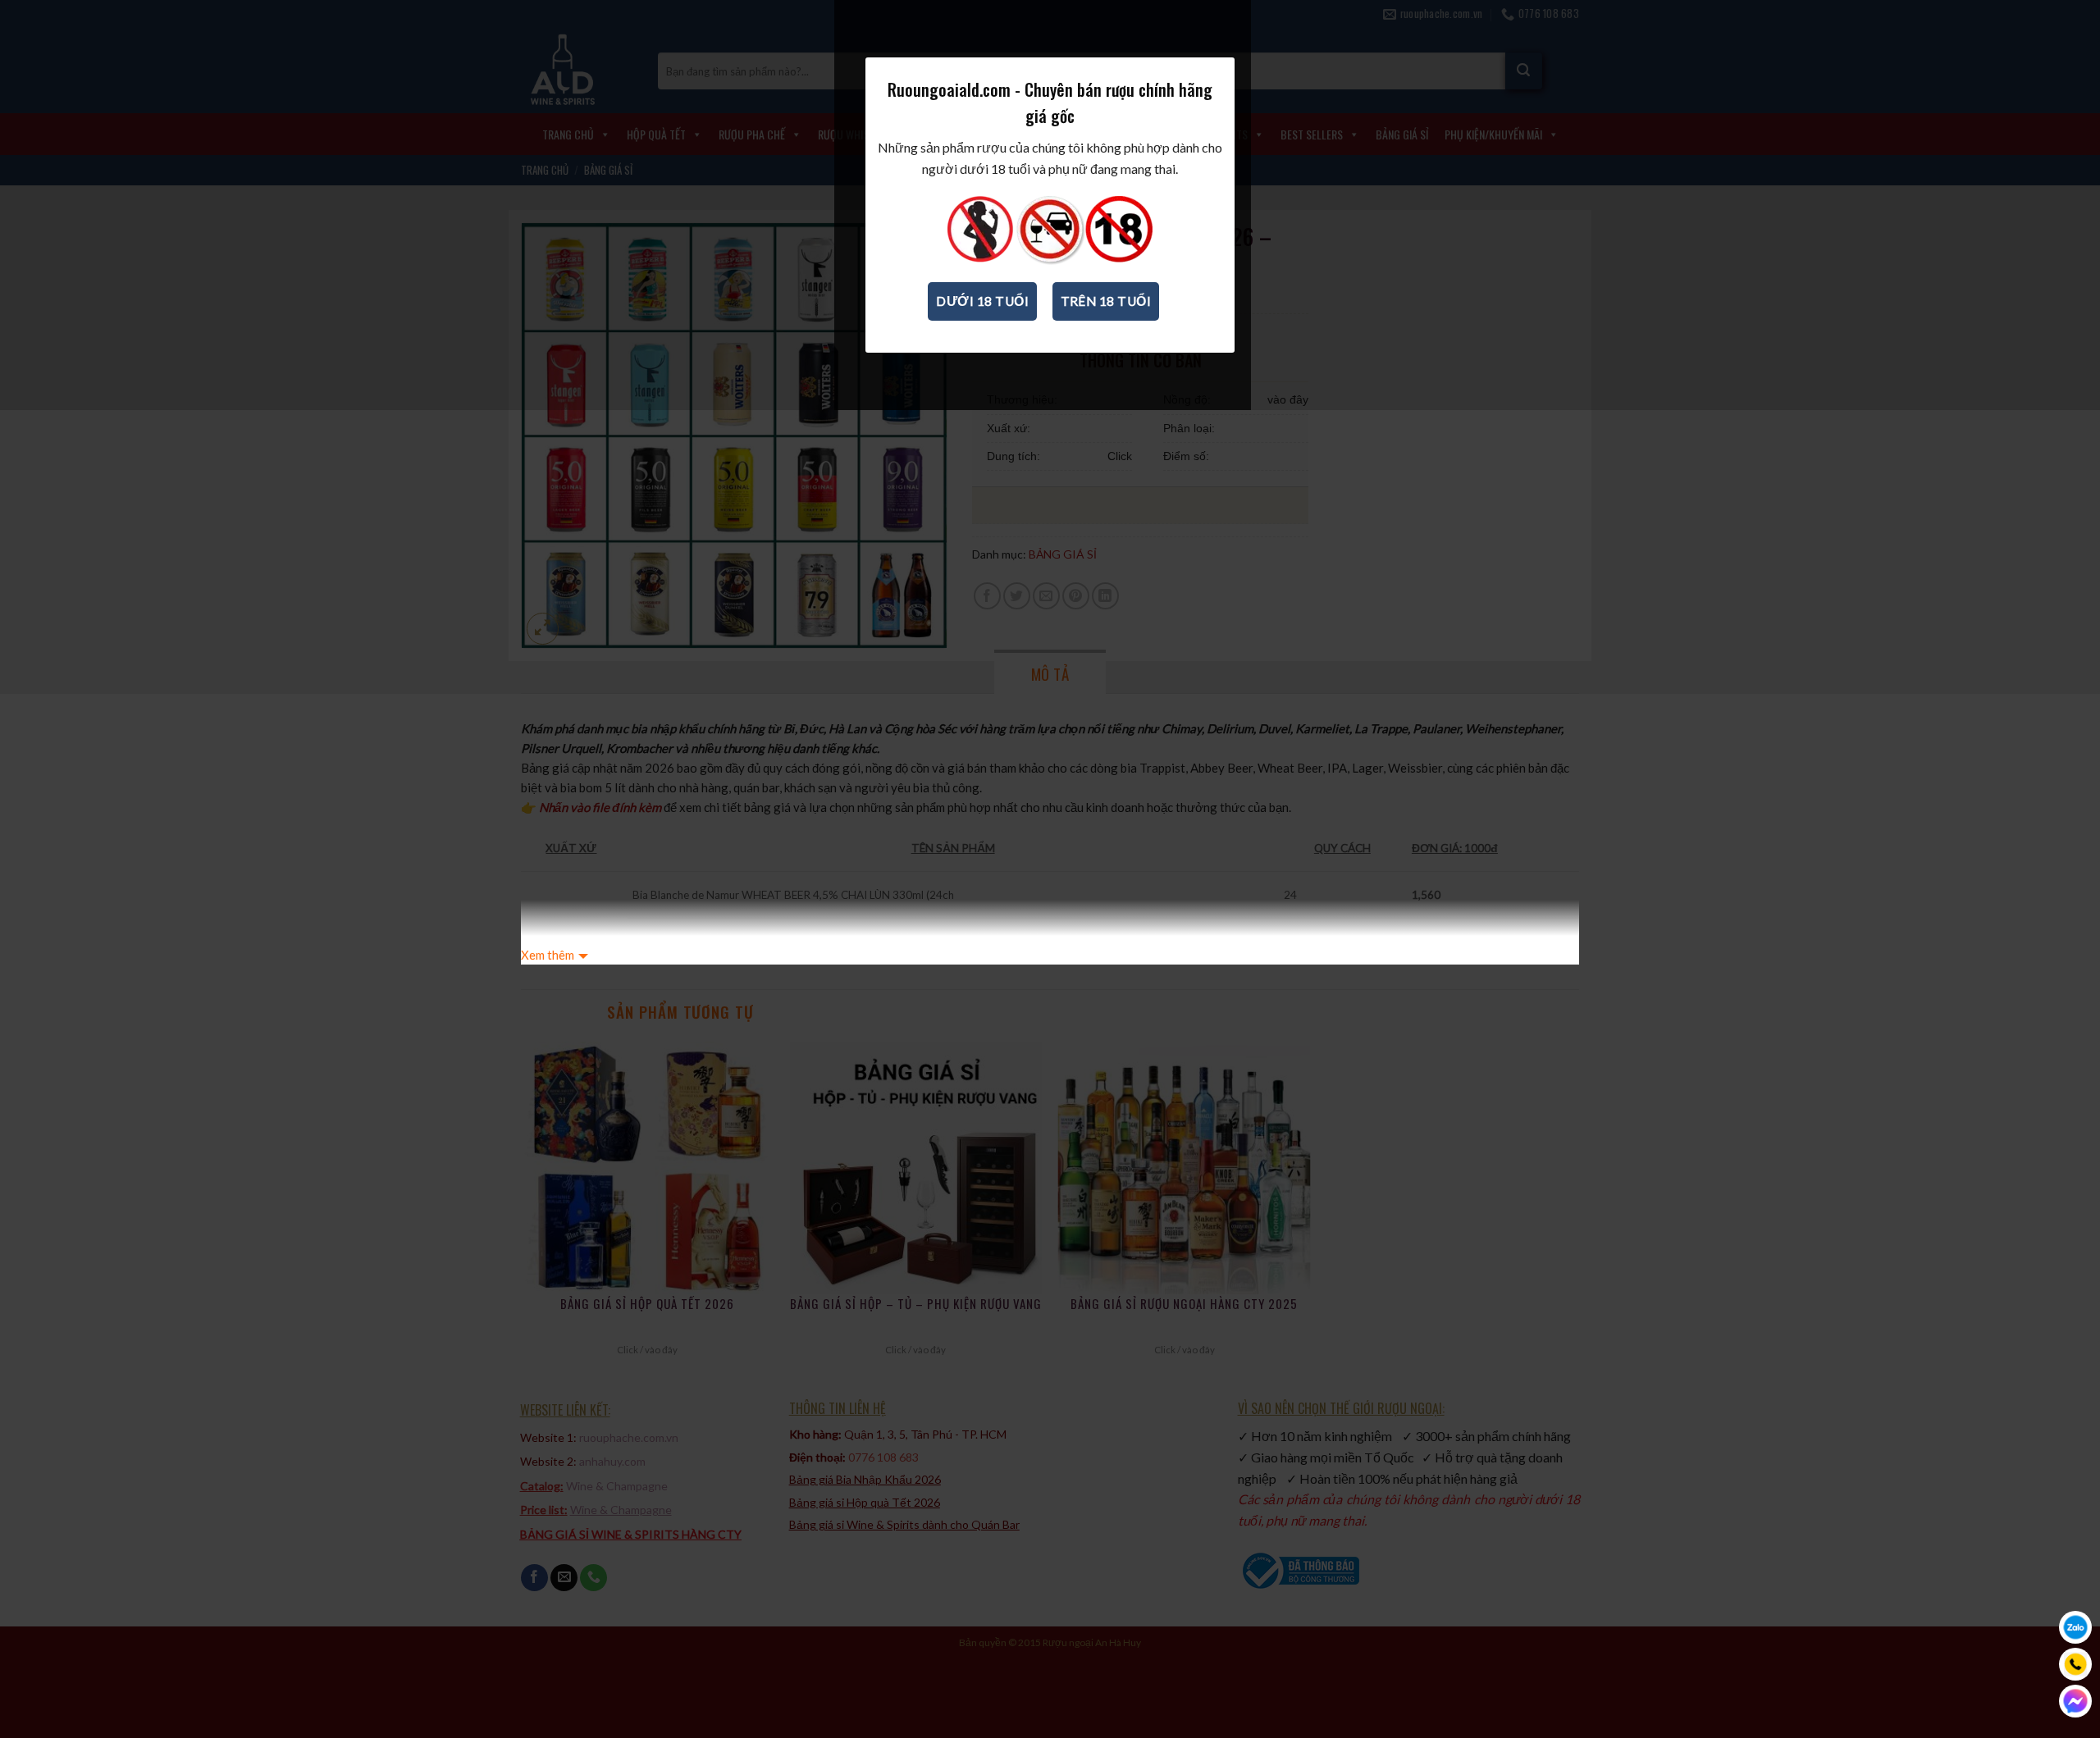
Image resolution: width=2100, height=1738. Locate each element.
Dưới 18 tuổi (982, 301)
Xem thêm (548, 955)
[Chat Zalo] (2075, 1627)
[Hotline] (2075, 1664)
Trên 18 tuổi (1106, 301)
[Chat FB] (2075, 1701)
